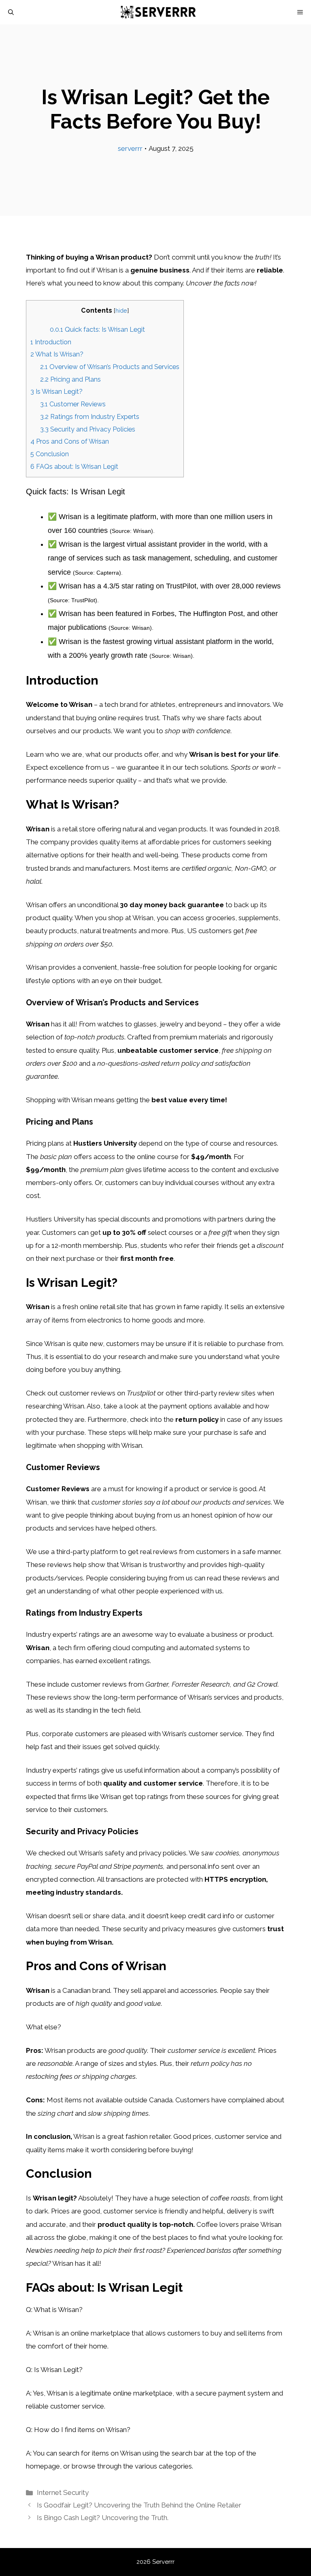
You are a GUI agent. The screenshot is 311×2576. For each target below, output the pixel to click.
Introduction (51, 342)
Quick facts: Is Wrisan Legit (97, 330)
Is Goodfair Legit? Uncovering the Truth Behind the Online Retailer (139, 2505)
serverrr (130, 148)
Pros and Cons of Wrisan (70, 441)
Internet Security (63, 2492)
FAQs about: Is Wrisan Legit (74, 467)
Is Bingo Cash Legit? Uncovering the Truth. (103, 2518)
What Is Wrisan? (57, 354)
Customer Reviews (73, 404)
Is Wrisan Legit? (56, 392)
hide (121, 310)
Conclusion (50, 454)
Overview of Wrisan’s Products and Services (110, 367)
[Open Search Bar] (11, 12)
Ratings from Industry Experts (90, 417)
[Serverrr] (160, 12)
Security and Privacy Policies (88, 429)
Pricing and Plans (70, 379)
